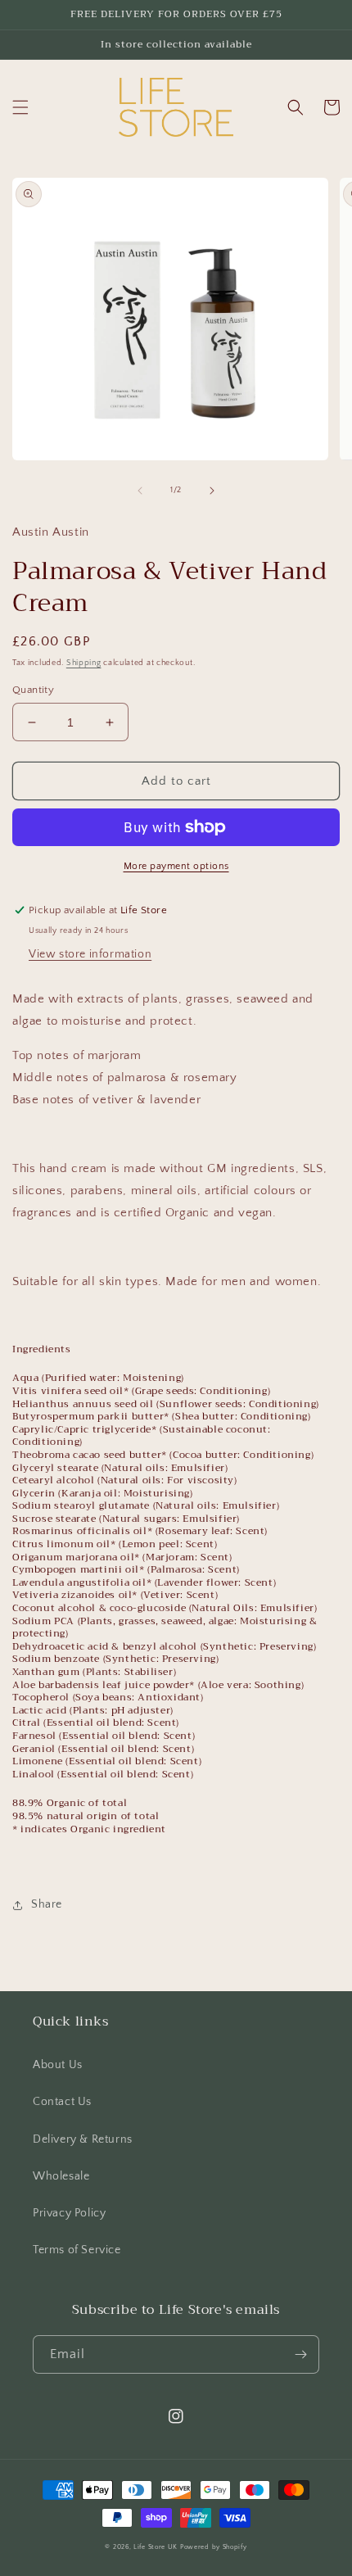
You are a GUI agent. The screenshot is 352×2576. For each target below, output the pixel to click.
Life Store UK (156, 2547)
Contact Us (62, 2102)
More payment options (176, 866)
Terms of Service (77, 2250)
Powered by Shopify (214, 2547)
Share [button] (47, 1904)
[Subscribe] (300, 2354)
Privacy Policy (69, 2213)
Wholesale (61, 2176)
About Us (58, 2065)
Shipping (84, 663)
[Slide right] (212, 491)
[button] (20, 107)
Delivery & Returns (83, 2139)
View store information (90, 954)
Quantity (33, 690)
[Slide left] (140, 491)
